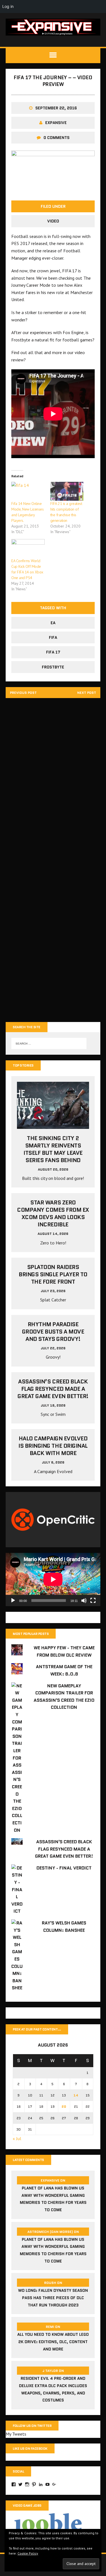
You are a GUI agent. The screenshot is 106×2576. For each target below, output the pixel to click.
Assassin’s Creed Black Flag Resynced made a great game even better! (53, 1389)
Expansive (56, 123)
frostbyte (53, 667)
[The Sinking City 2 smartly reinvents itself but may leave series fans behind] (53, 1125)
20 (64, 2106)
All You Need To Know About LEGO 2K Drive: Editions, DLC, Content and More (53, 2342)
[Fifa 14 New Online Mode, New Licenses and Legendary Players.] (28, 491)
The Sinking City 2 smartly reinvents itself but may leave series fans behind (53, 1149)
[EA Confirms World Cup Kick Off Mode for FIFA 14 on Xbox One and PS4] (28, 548)
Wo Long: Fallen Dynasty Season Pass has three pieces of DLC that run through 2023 (53, 2298)
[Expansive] (53, 27)
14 (76, 2095)
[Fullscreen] (93, 1601)
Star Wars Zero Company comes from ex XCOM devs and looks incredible (53, 1213)
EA (53, 623)
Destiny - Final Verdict (64, 1868)
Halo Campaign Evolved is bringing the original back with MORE (53, 1446)
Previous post (23, 693)
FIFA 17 (53, 652)
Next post (87, 693)
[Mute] (84, 1601)
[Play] (13, 1601)
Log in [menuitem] (8, 6)
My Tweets (16, 2434)
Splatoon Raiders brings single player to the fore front (53, 1274)
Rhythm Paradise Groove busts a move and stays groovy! (53, 1332)
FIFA (53, 637)
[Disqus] (53, 782)
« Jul (17, 2138)
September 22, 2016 (56, 108)
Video (53, 221)
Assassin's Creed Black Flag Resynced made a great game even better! (64, 1849)
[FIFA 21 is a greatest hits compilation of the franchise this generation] (67, 491)
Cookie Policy (28, 2553)
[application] (53, 1579)
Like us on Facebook (30, 2448)
